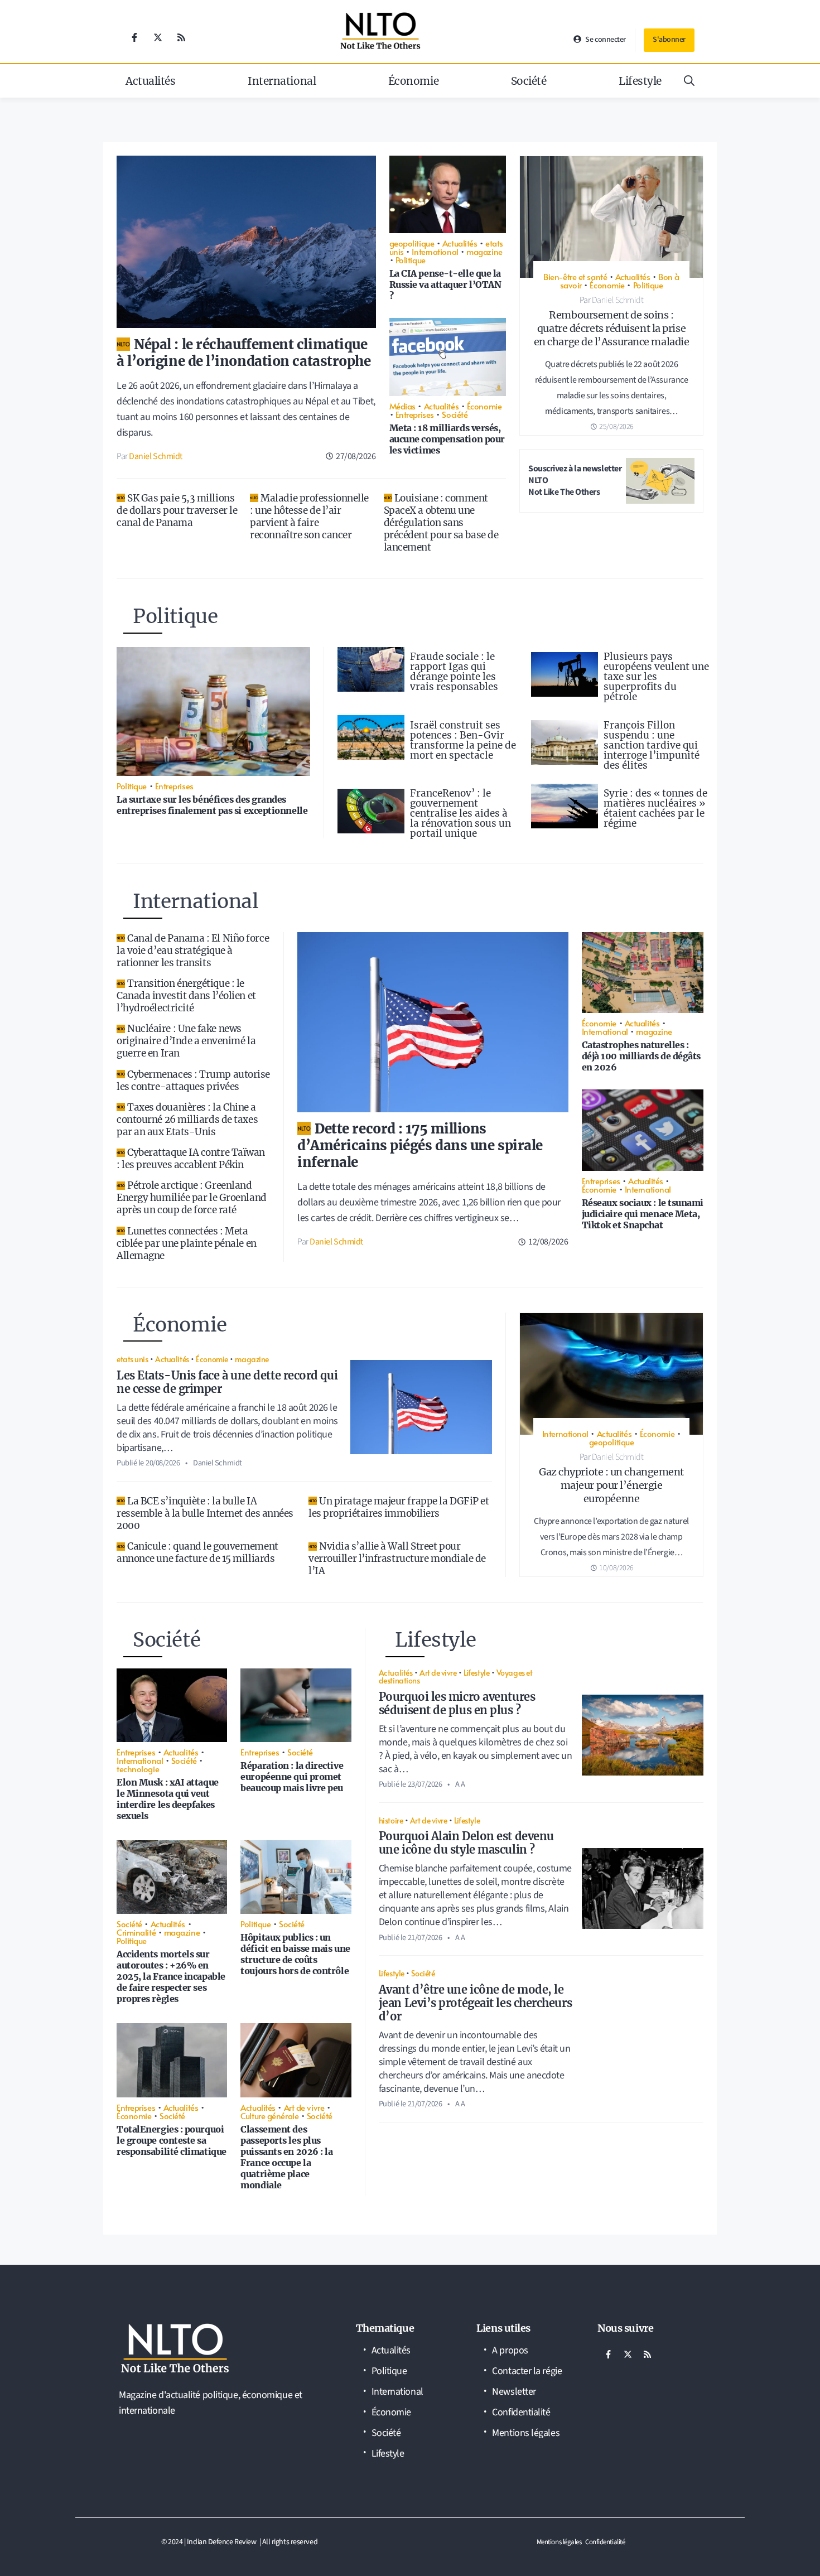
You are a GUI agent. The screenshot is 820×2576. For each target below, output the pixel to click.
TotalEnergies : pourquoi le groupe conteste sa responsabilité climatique (172, 2140)
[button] (689, 81)
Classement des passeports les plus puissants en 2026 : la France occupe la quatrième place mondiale (286, 2157)
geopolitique (412, 243)
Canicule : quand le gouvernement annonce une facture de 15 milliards (197, 1552)
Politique (411, 260)
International (282, 81)
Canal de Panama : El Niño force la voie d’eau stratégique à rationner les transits (193, 951)
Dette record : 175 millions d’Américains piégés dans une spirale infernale (420, 1145)
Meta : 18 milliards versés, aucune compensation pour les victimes (447, 439)
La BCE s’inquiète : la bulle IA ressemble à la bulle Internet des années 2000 (205, 1513)
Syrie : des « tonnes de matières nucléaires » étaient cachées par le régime (655, 808)
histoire (391, 1820)
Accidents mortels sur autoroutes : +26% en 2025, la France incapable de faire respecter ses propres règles (171, 1976)
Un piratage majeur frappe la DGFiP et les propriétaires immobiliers (399, 1507)
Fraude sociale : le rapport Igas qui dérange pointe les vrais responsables (454, 672)
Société (529, 81)
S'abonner (669, 40)
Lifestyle (640, 81)
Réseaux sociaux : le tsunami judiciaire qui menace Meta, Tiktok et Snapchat (643, 1214)
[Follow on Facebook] (134, 37)
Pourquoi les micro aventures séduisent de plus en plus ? (457, 1703)
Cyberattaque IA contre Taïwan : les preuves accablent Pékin (191, 1159)
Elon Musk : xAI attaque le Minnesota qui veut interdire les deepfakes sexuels (168, 1799)
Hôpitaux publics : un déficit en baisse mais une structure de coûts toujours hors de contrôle (295, 1954)
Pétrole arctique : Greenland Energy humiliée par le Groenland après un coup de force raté (192, 1198)
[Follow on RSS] (181, 37)
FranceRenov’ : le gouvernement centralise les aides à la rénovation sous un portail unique (460, 813)
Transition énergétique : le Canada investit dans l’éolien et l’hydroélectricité (186, 996)
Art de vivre (304, 2107)
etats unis (132, 1359)
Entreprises (415, 414)
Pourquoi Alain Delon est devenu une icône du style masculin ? (466, 1843)
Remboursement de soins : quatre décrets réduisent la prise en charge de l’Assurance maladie (612, 328)
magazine (484, 251)
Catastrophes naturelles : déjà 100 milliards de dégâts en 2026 (641, 1056)
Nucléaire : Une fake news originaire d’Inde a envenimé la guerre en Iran (186, 1041)
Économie (413, 81)
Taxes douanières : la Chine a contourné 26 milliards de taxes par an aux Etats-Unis (187, 1120)
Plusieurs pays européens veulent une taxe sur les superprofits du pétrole (656, 677)
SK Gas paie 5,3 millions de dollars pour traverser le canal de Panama (177, 510)
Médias (402, 406)
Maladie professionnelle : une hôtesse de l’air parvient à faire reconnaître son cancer (309, 517)
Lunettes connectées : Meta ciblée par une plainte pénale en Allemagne (187, 1243)
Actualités (151, 81)
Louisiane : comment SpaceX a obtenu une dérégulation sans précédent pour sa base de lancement (441, 523)
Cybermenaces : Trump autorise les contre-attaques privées (193, 1080)
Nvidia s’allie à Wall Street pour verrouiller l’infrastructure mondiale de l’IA (397, 1559)
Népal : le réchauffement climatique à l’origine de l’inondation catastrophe (243, 353)
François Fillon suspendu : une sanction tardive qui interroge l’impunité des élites (652, 745)
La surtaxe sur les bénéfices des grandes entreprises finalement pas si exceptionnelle (212, 805)
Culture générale (269, 2116)
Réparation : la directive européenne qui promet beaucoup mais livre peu (292, 1777)
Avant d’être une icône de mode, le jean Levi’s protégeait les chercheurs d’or (475, 2003)
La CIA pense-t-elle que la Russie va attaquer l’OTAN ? (445, 284)
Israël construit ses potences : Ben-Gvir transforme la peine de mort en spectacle (463, 740)
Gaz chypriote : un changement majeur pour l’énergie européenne (611, 1485)
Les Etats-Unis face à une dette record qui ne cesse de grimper (227, 1382)
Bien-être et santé (575, 276)
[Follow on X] (158, 37)
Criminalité (136, 1932)
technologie (138, 1769)
